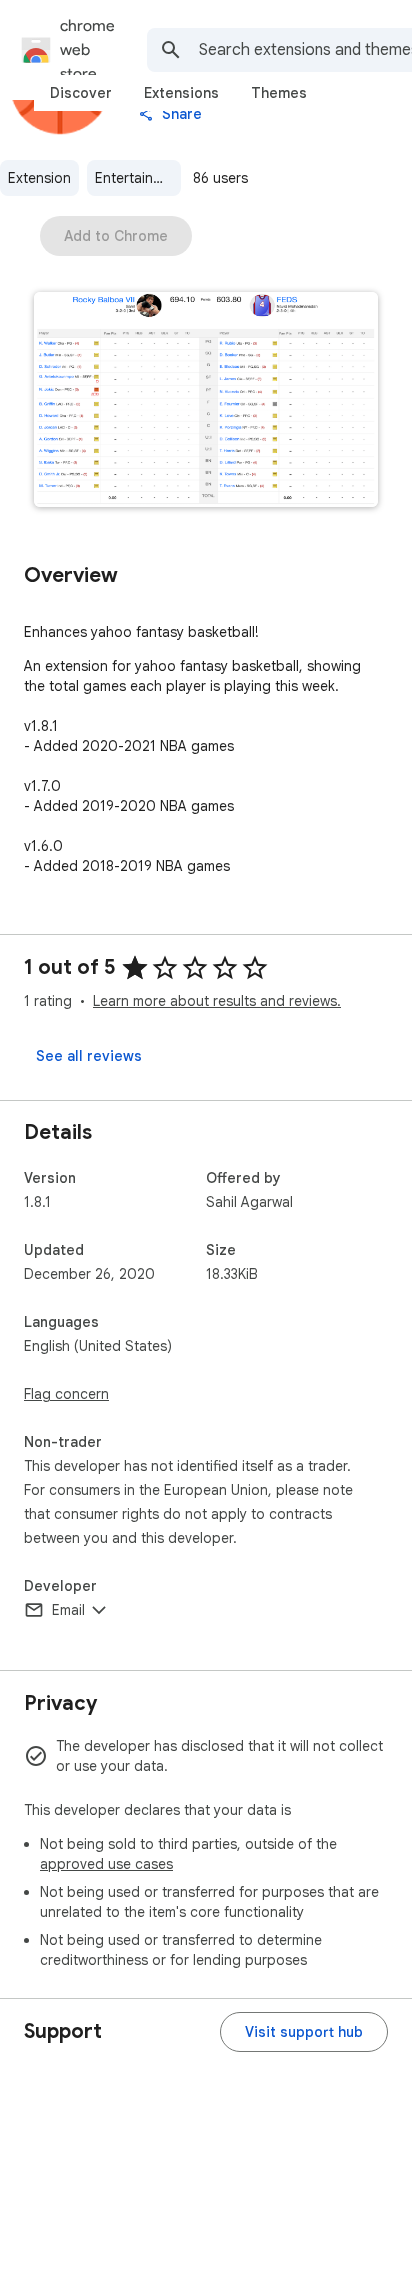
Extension (39, 178)
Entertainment (138, 178)
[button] (206, 401)
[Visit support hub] (304, 2032)
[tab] (81, 93)
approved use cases (106, 1864)
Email (68, 1610)
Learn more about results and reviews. (217, 1001)
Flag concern (66, 1394)
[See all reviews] (89, 1056)
